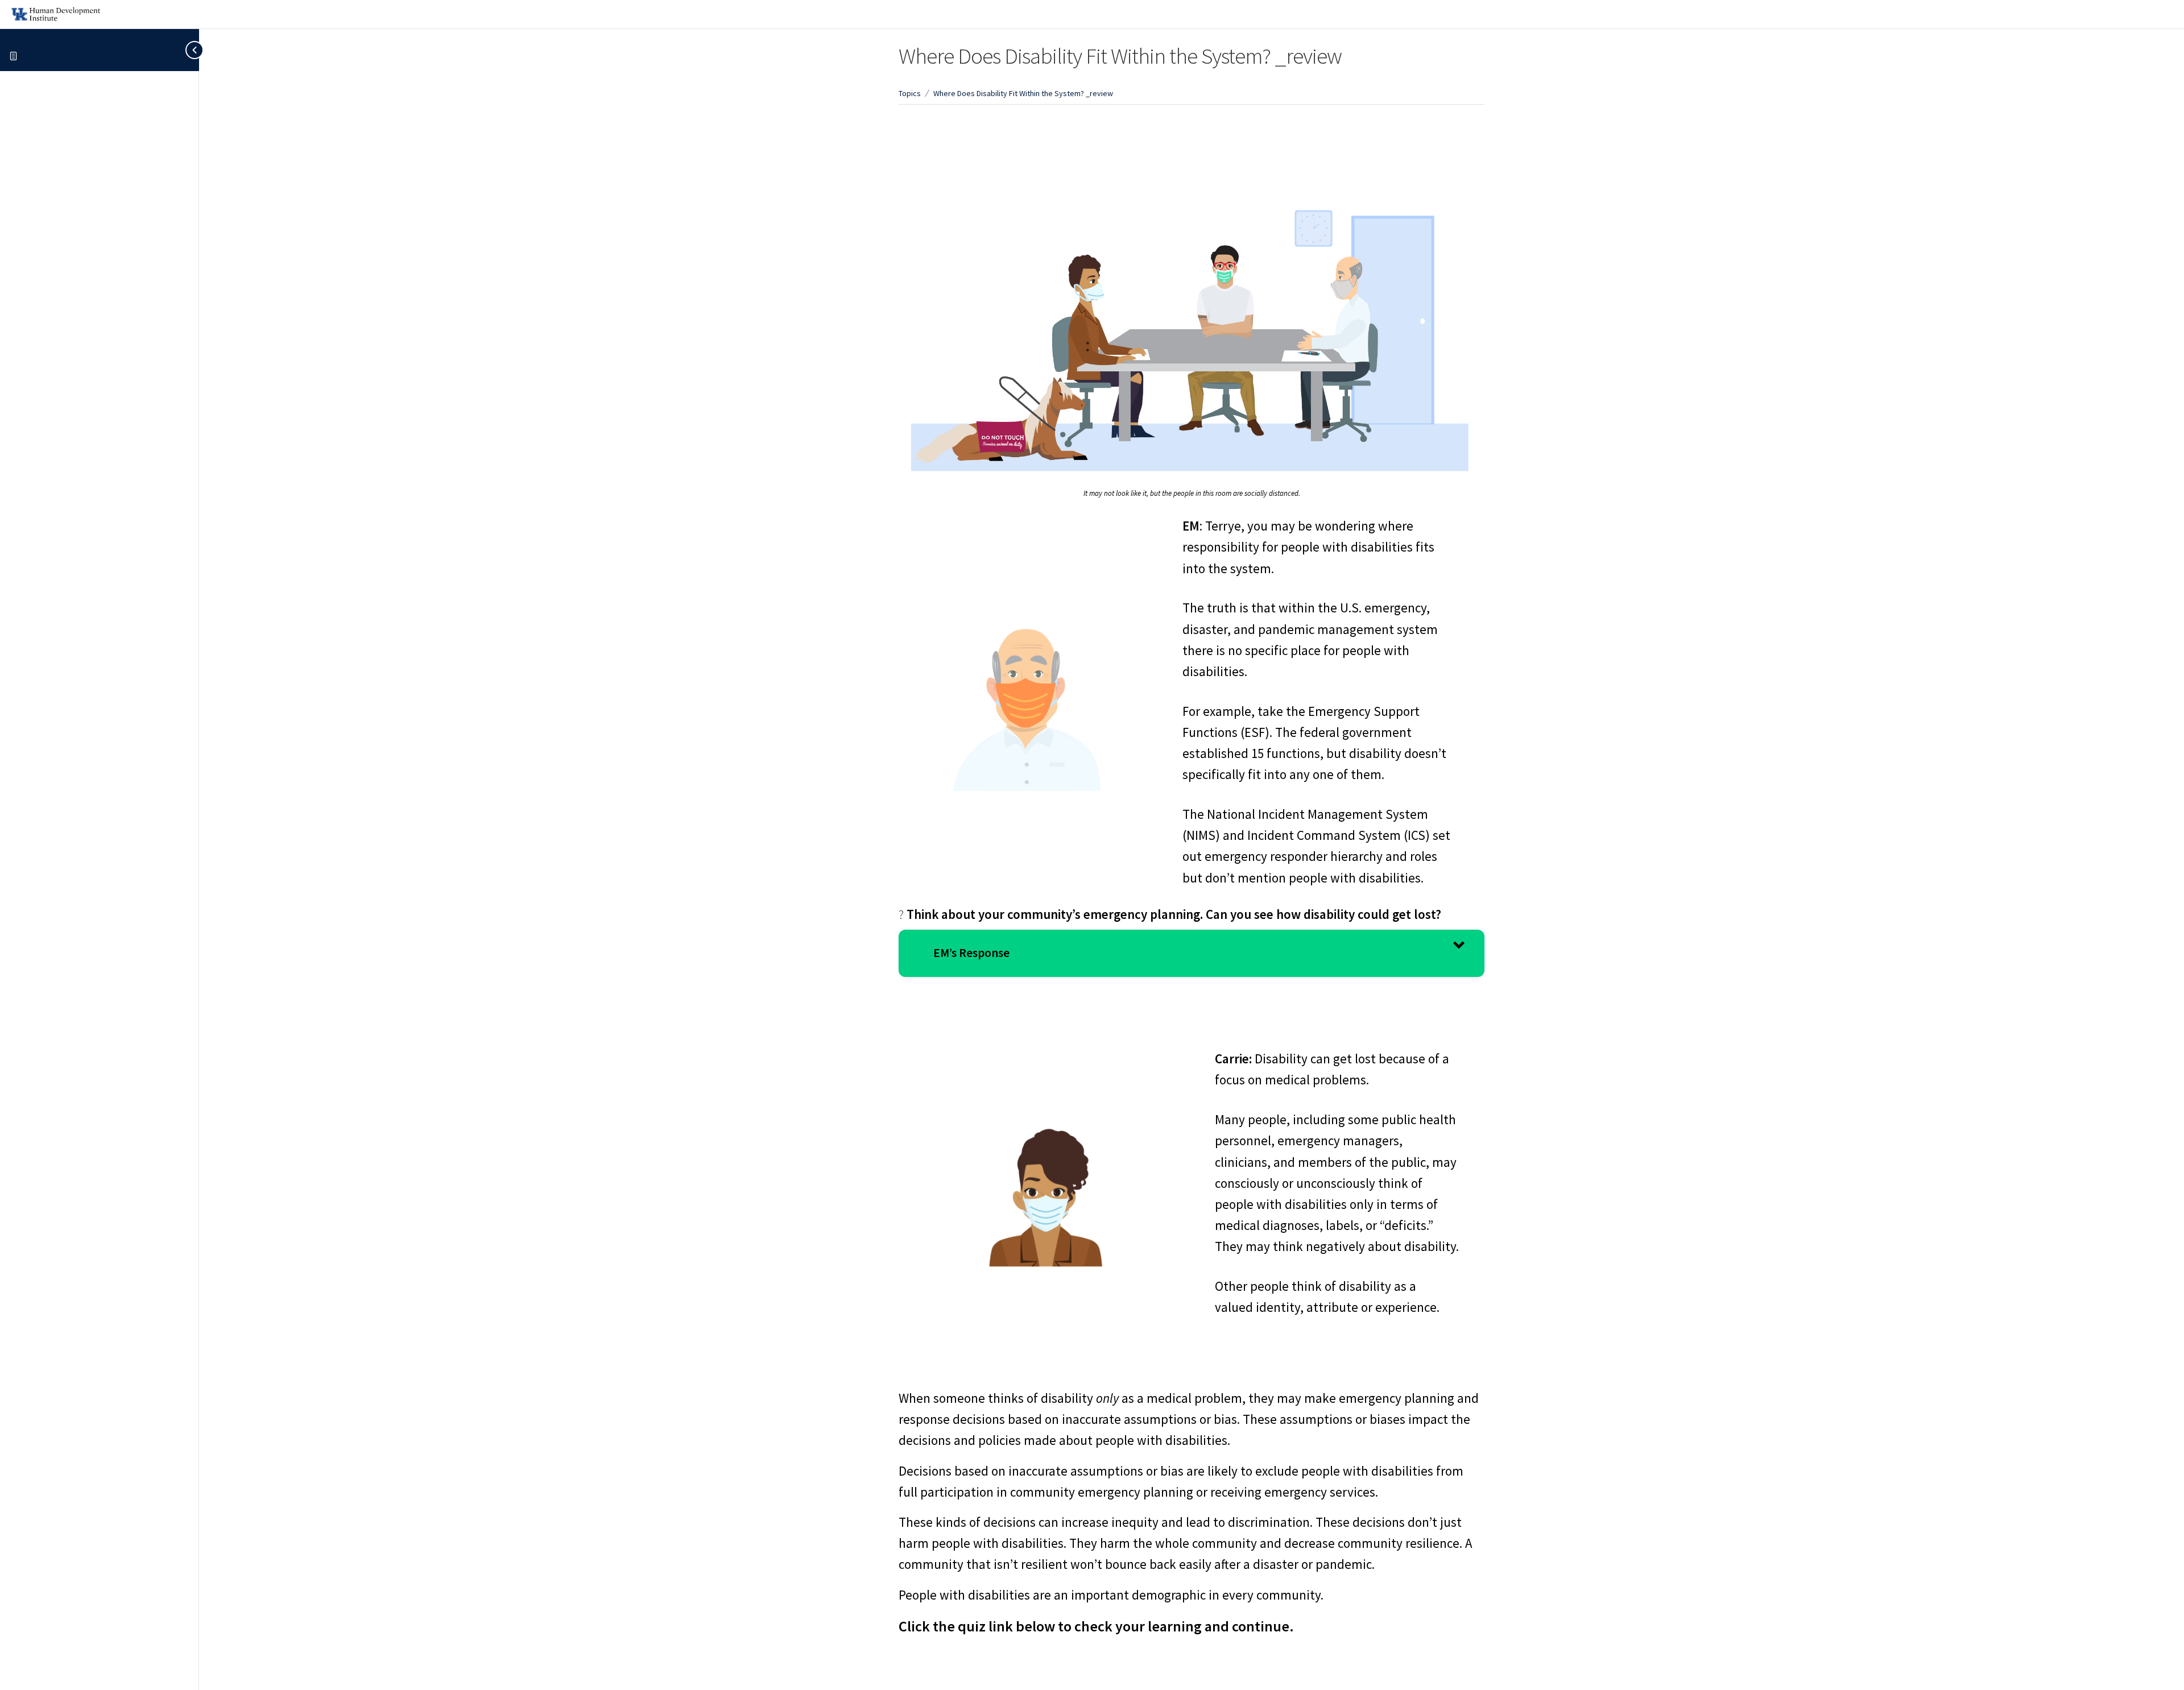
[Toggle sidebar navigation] (187, 50)
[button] (1192, 954)
